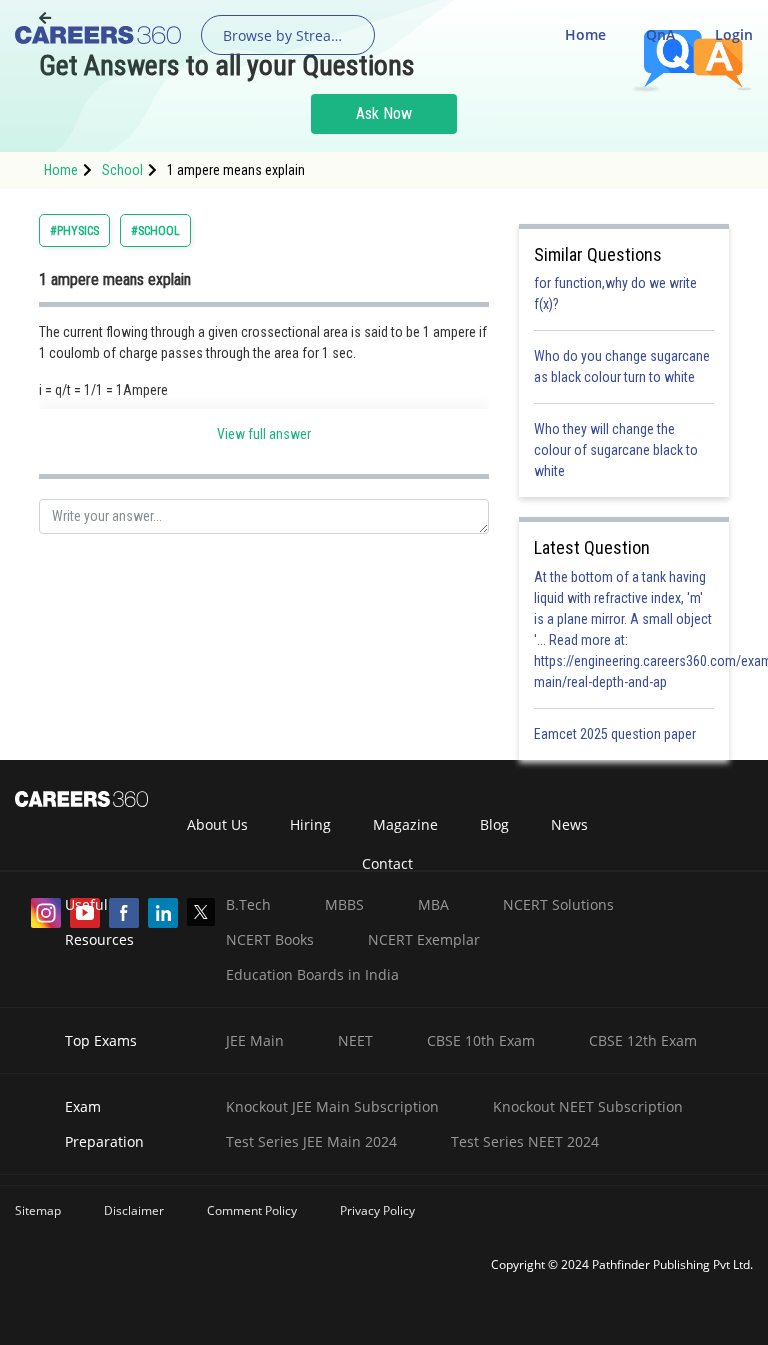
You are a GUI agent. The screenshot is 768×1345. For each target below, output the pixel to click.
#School (155, 231)
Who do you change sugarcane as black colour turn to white (622, 366)
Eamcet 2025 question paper (616, 734)
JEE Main (255, 1040)
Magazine (405, 824)
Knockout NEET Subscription (588, 1106)
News (569, 824)
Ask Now (384, 113)
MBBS (344, 904)
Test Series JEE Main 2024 (311, 1141)
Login (734, 34)
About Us (217, 824)
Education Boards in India (312, 974)
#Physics (74, 231)
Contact (387, 863)
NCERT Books (270, 939)
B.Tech (248, 904)
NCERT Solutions (558, 904)
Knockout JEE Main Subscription (332, 1106)
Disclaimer (134, 1210)
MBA (433, 904)
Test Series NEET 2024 (525, 1141)
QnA (660, 34)
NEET (355, 1040)
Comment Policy (252, 1210)
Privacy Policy (377, 1210)
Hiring (310, 824)
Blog (494, 824)
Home (585, 34)
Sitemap (38, 1210)
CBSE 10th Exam (481, 1040)
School (122, 170)
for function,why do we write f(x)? (615, 293)
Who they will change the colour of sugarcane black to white (616, 450)
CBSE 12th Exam (643, 1040)
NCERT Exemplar (424, 939)
